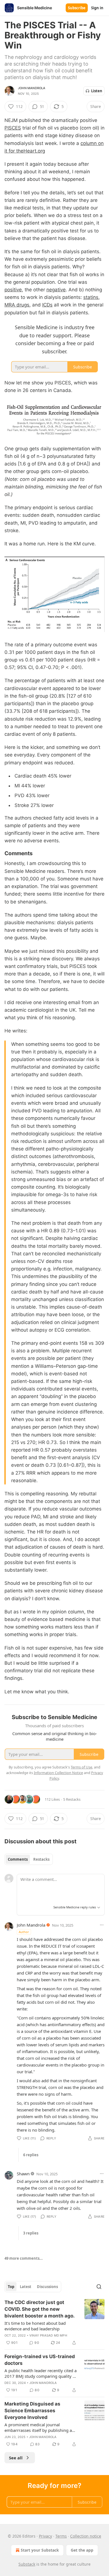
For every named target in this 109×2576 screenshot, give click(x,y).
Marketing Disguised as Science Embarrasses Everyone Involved (32, 2411)
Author (24, 1932)
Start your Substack (40, 2550)
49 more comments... (24, 2258)
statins (91, 297)
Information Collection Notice (58, 1773)
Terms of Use (81, 1767)
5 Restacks (72, 1799)
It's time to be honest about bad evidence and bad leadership (35, 2326)
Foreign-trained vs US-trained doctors (40, 2360)
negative (56, 290)
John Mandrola (32, 88)
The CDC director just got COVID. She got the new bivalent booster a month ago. (40, 2309)
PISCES (13, 128)
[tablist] (29, 1859)
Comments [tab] (18, 1859)
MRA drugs (17, 305)
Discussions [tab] (47, 2287)
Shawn (23, 2174)
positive (13, 290)
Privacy (45, 2536)
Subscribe (77, 8)
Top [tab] (11, 2287)
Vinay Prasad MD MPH (48, 2335)
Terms (61, 2536)
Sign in (97, 8)
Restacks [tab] (41, 1859)
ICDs (47, 305)
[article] (54, 2323)
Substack (27, 2564)
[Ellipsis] (102, 1925)
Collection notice (86, 2536)
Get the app (82, 2550)
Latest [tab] (26, 2287)
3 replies (31, 2233)
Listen (97, 91)
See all (16, 2458)
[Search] (99, 2287)
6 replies (31, 2155)
